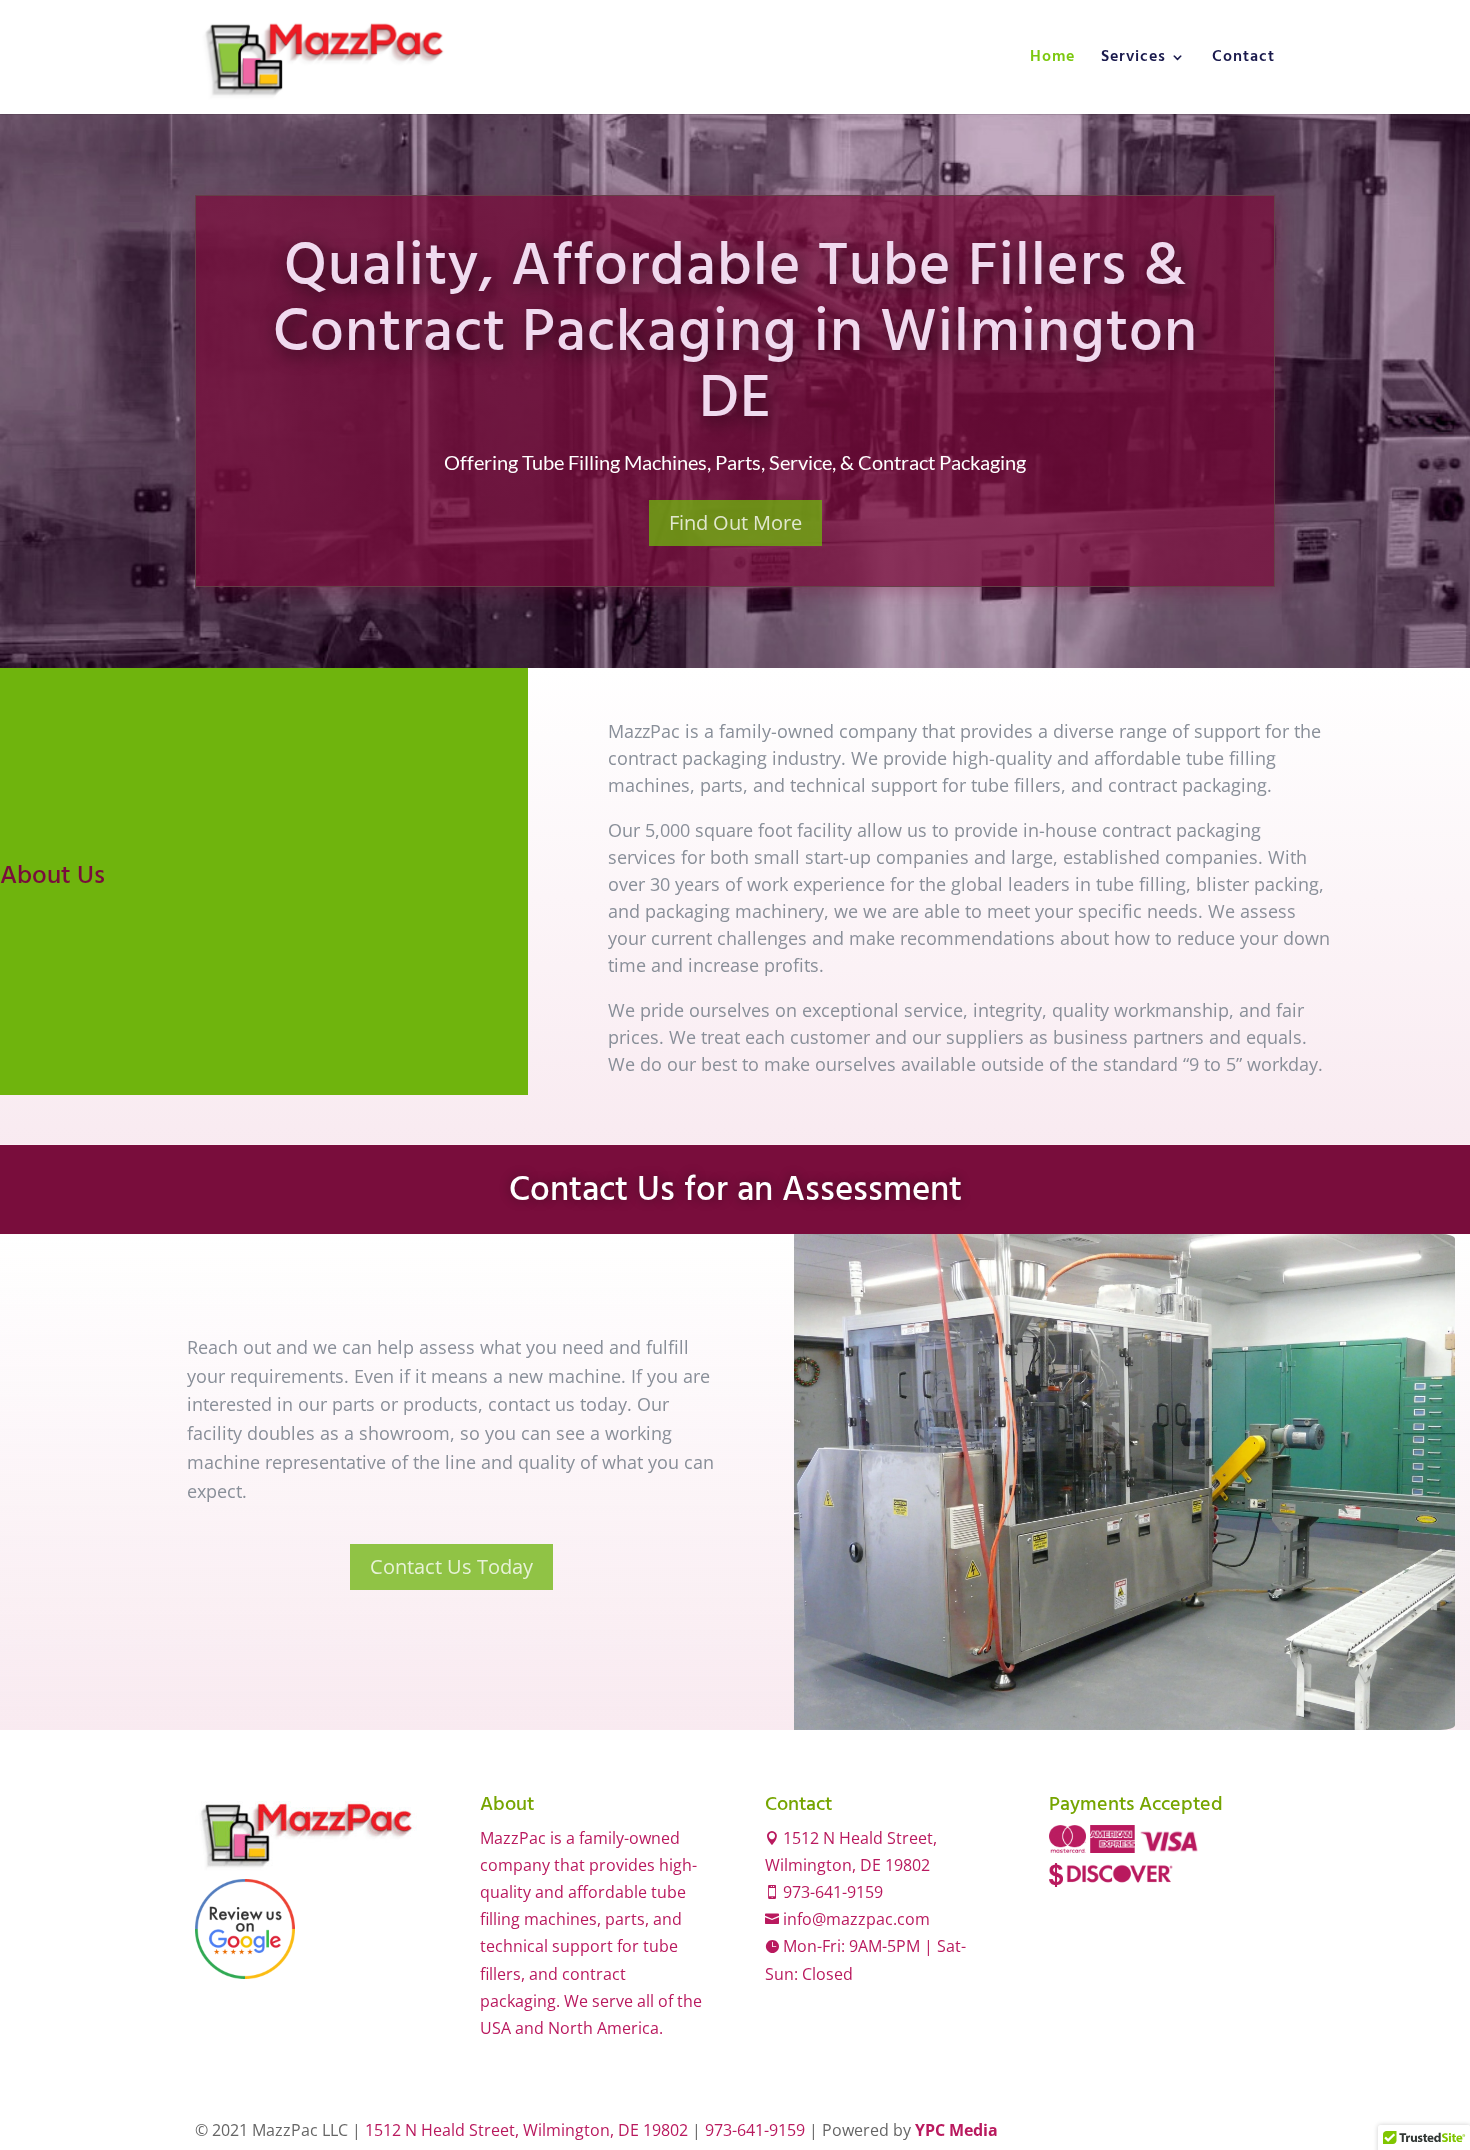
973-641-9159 (831, 1892)
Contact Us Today (451, 1566)
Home (1052, 60)
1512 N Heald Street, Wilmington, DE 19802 (526, 2130)
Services (1133, 60)
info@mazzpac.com (854, 1919)
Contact (1243, 60)
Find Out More (735, 522)
